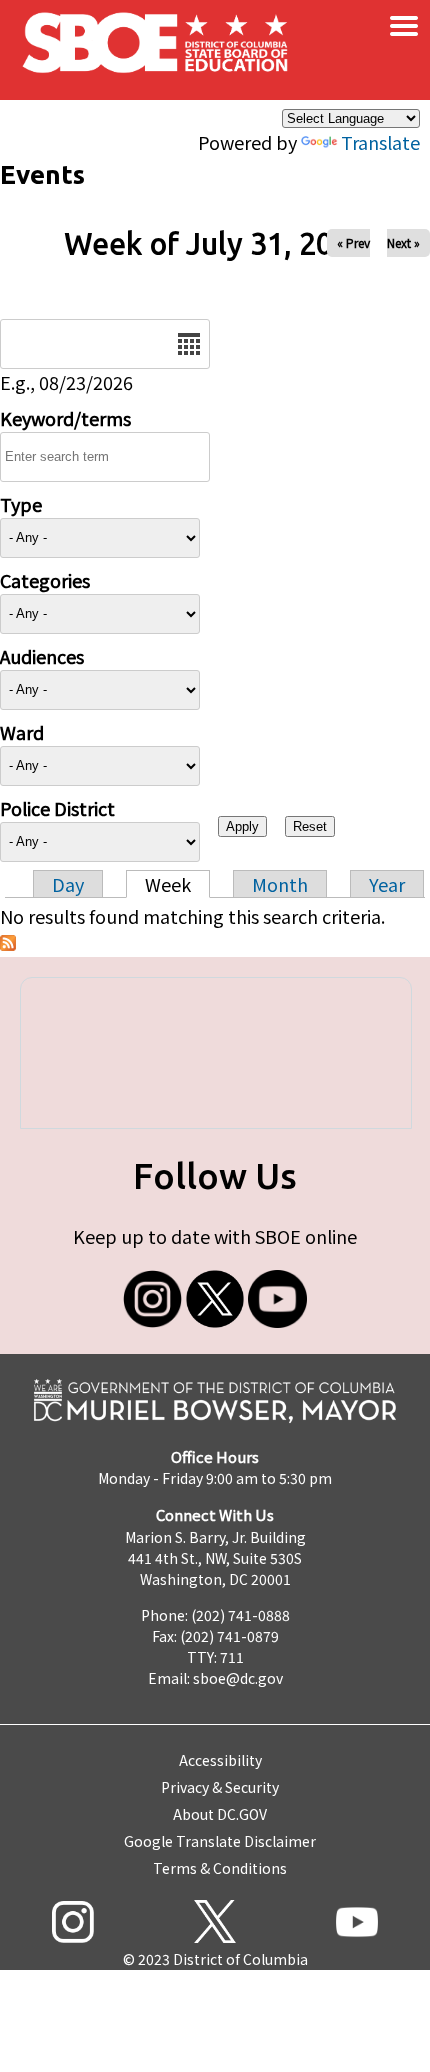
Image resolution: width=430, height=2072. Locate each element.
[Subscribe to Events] (8, 943)
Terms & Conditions (220, 1868)
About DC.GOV (220, 1814)
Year (387, 884)
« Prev (353, 242)
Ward (22, 732)
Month (280, 884)
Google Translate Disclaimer (220, 1841)
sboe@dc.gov (238, 1678)
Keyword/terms (65, 418)
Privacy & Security (220, 1787)
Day (68, 884)
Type (21, 504)
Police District (57, 808)
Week (168, 884)
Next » (403, 242)
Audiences (42, 656)
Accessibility (220, 1760)
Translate (380, 142)
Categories (45, 580)
